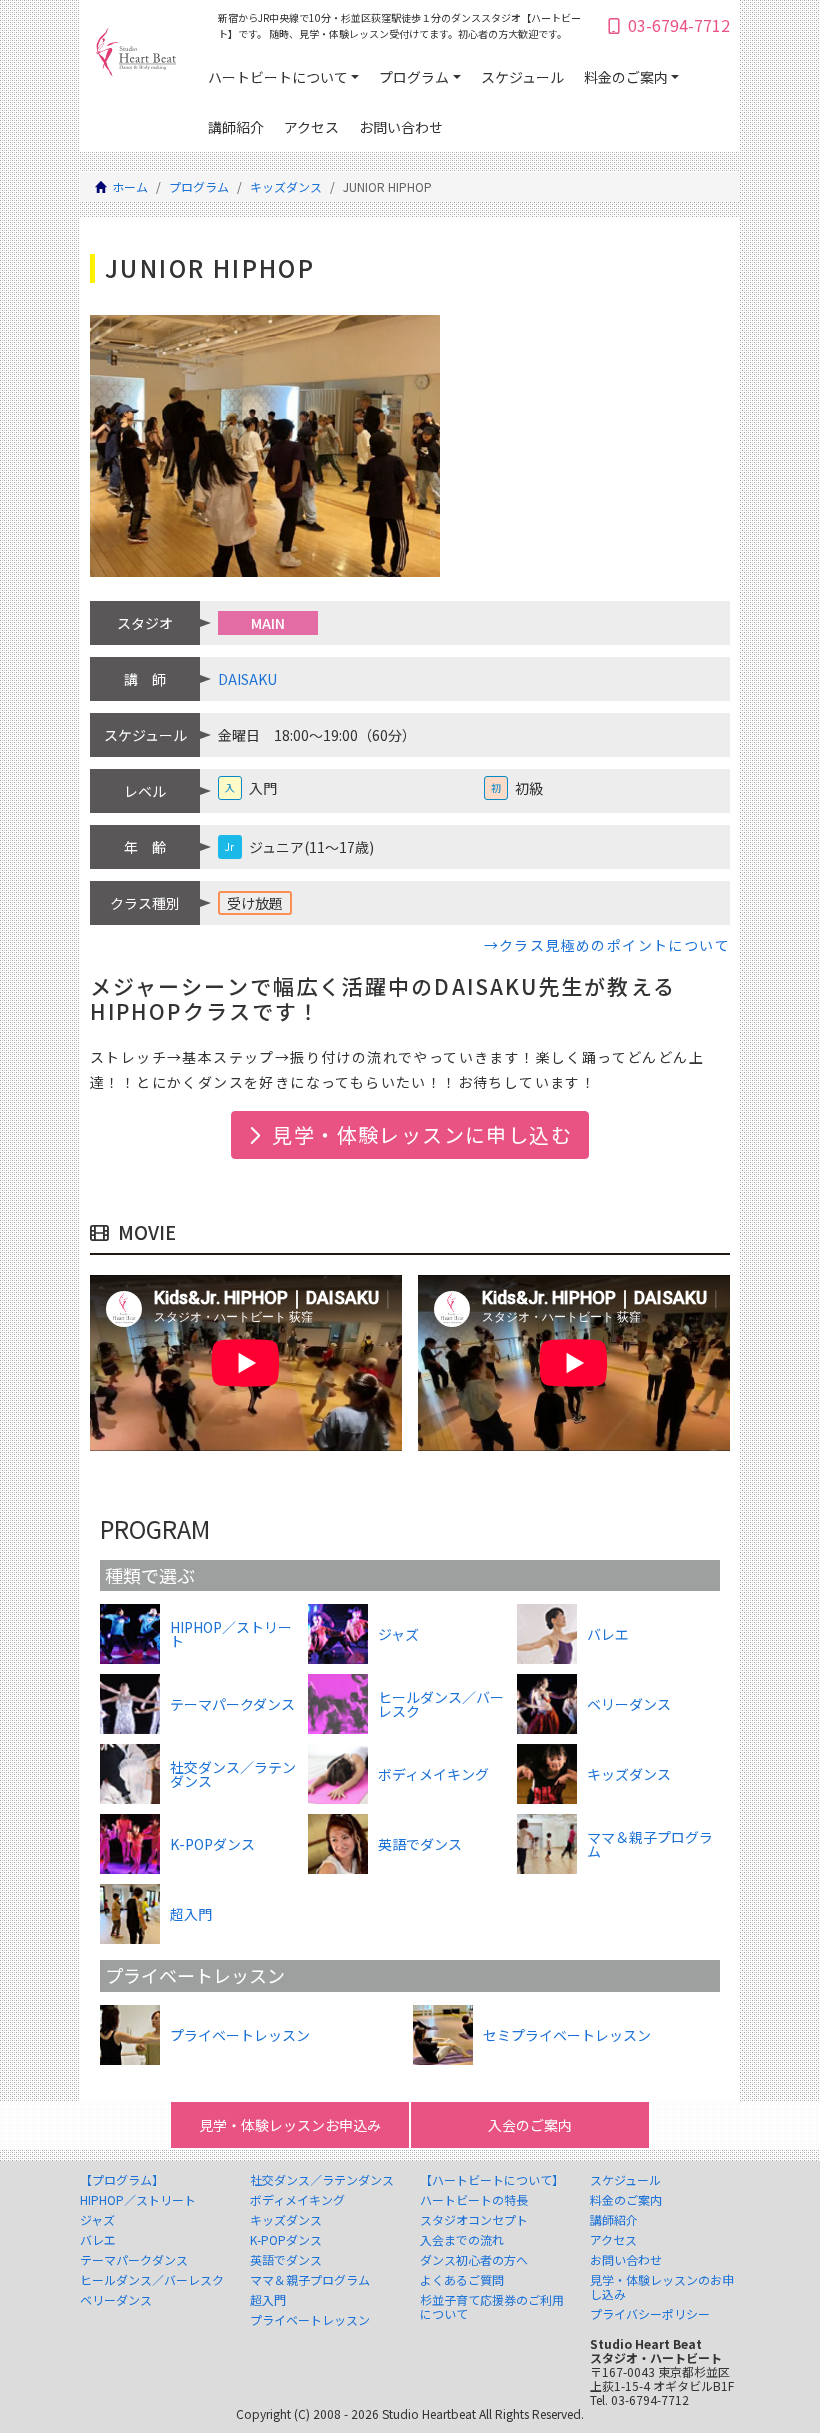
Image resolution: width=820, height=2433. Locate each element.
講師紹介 (236, 127)
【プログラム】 (122, 2180)
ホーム (130, 186)
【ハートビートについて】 (492, 2180)
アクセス (311, 127)
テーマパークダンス (134, 2260)
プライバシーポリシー (650, 2314)
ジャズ (97, 2220)
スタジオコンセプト (474, 2220)
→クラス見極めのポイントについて (607, 945)
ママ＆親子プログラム (310, 2280)
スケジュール (522, 77)
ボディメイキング (297, 2200)
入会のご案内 (530, 2125)
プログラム (414, 77)
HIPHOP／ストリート (138, 2200)
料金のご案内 (626, 77)
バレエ (98, 2240)
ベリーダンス (116, 2300)
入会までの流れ (462, 2240)
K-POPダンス (286, 2240)
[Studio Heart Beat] (136, 57)
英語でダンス (286, 2260)
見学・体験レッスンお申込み (290, 2125)
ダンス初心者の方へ (474, 2260)
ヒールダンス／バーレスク (152, 2280)
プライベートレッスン (310, 2320)
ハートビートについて (278, 77)
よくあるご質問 (462, 2280)
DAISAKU (247, 679)
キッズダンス (286, 186)
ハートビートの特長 (474, 2200)
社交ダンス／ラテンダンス (322, 2180)
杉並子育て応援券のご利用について (492, 2307)
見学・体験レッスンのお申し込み (662, 2287)
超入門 (268, 2300)
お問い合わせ (401, 127)
